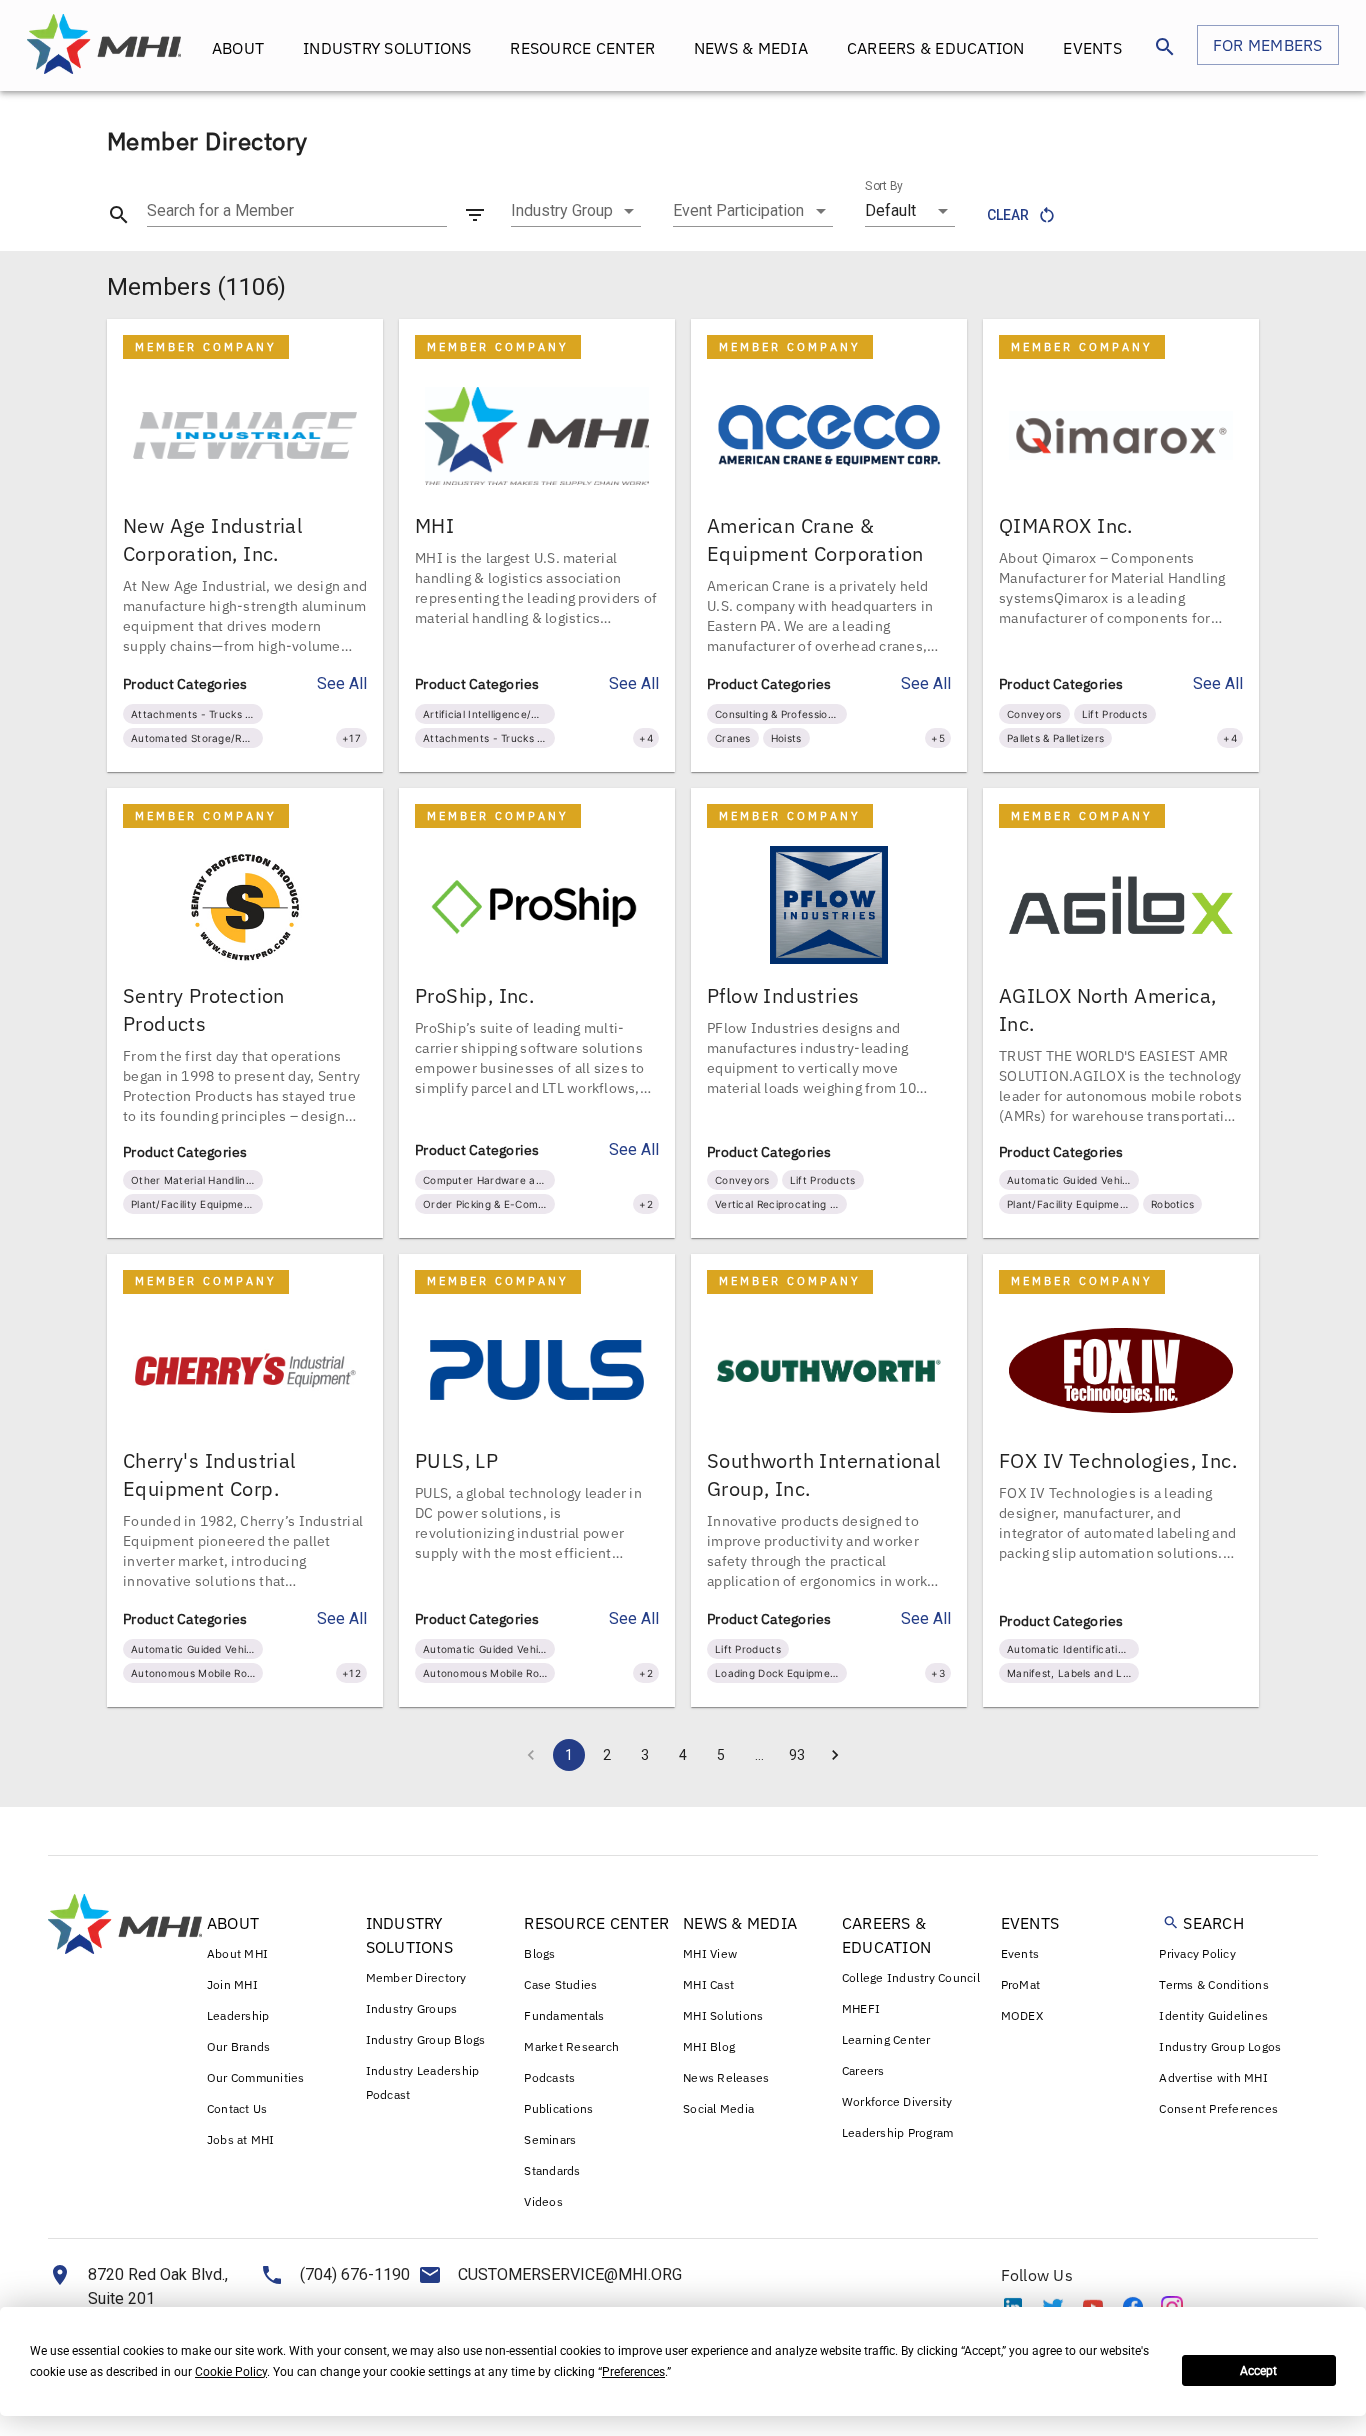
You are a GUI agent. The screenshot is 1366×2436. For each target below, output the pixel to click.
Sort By (884, 186)
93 (797, 1755)
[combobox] (576, 211)
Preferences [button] (633, 2372)
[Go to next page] (835, 1755)
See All (342, 683)
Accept (1258, 2371)
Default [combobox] (890, 210)
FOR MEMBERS (1268, 45)
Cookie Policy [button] (231, 2372)
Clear (1008, 215)
